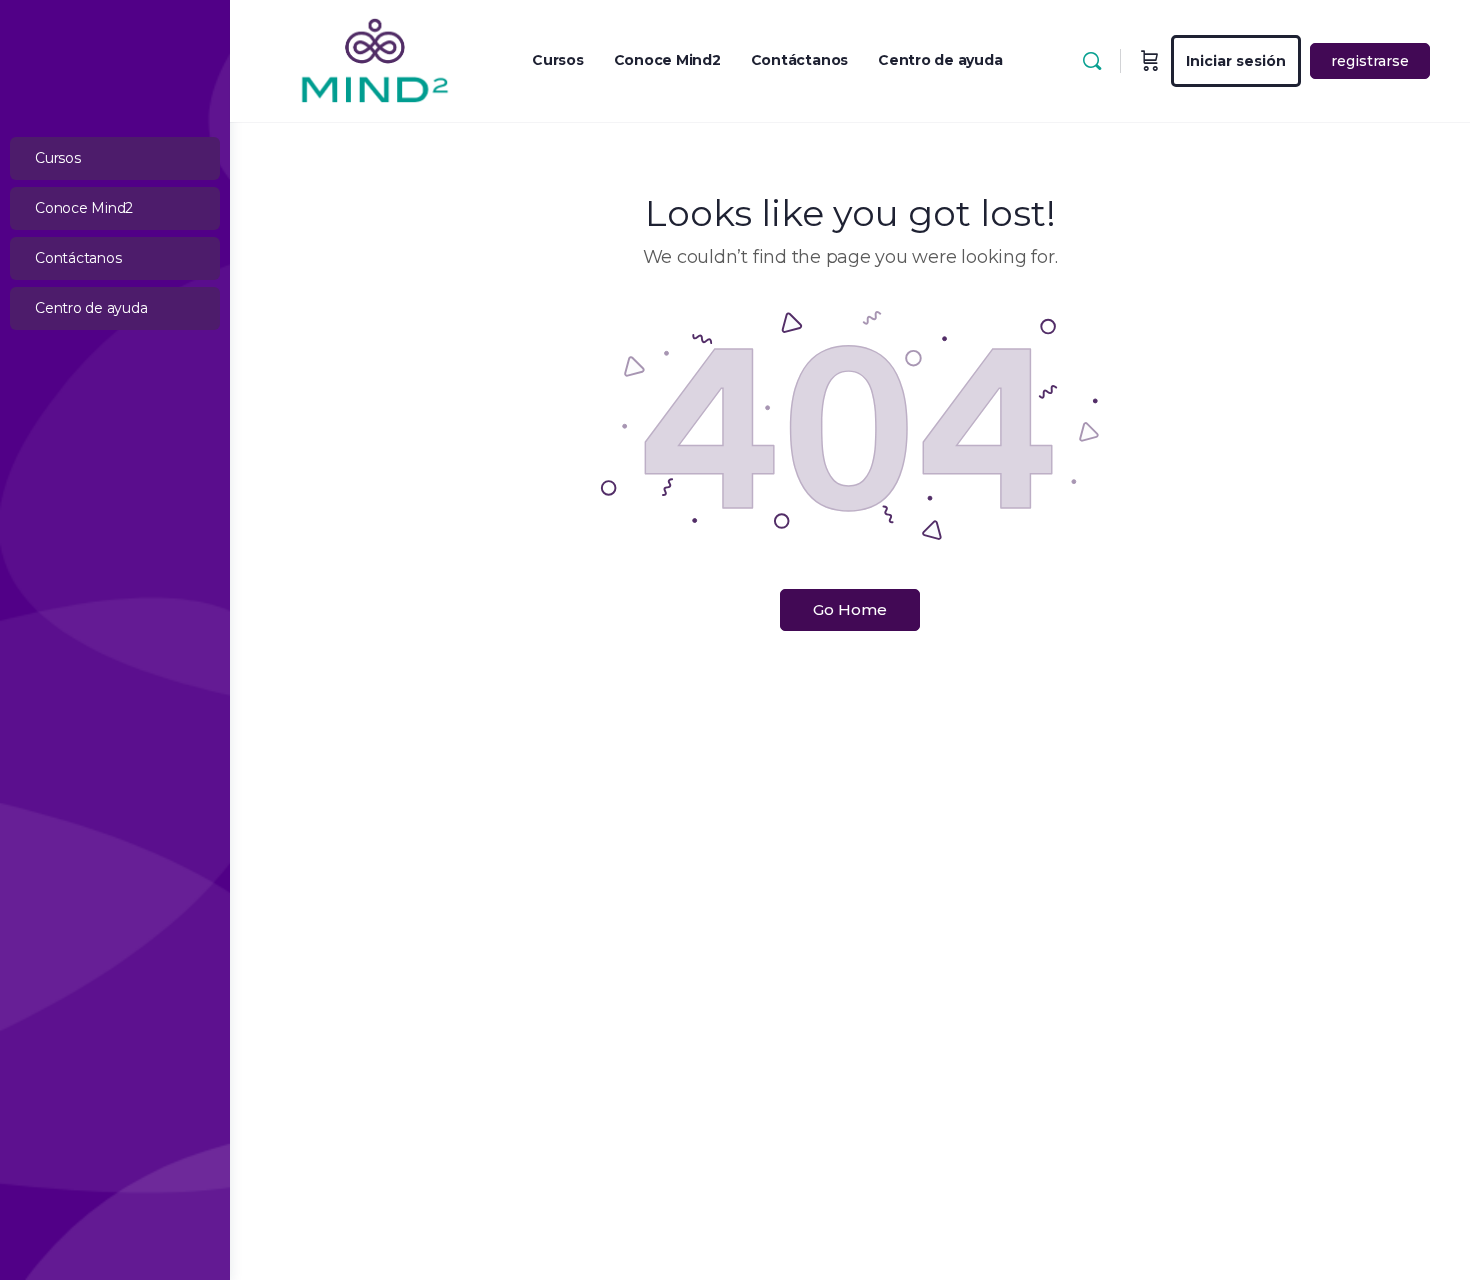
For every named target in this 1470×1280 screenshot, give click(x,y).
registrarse (1370, 61)
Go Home (850, 609)
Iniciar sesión (1236, 61)
